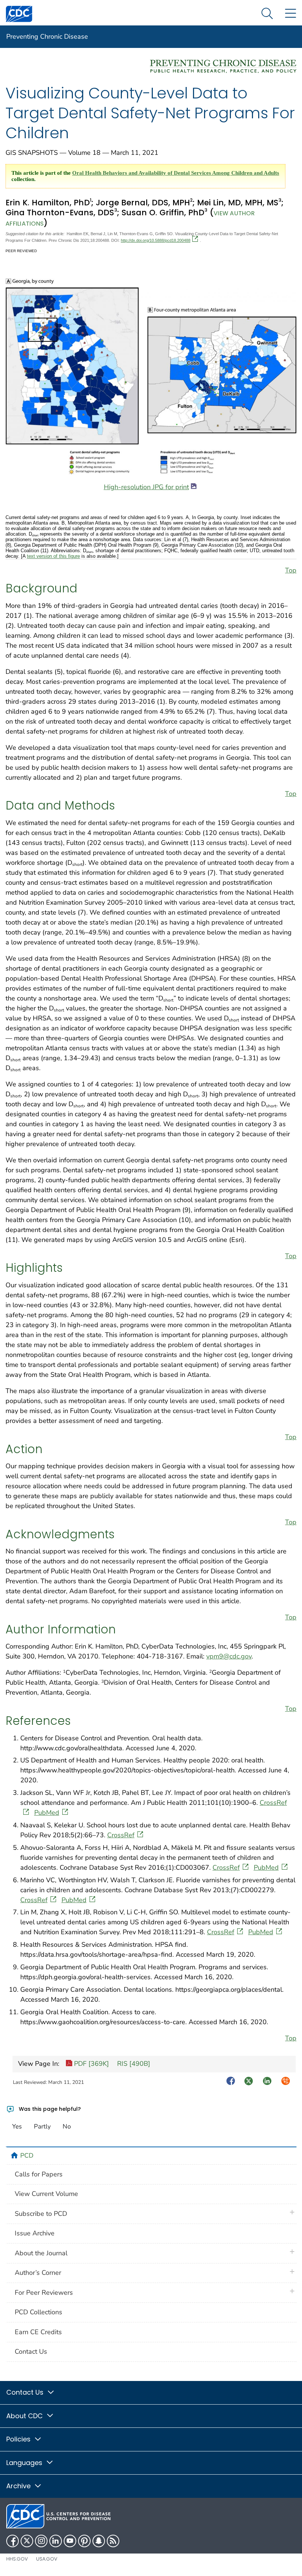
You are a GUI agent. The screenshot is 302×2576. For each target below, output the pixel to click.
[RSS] (113, 2541)
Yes (17, 2126)
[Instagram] (41, 2541)
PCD (27, 2155)
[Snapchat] (99, 2541)
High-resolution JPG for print (146, 487)
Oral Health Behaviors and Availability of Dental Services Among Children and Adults (176, 173)
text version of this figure (53, 556)
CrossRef (121, 1835)
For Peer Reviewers (44, 2293)
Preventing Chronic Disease (47, 36)
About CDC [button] (25, 2416)
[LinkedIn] (56, 2541)
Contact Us (31, 2352)
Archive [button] (19, 2486)
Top (291, 570)
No (67, 2126)
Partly (42, 2126)
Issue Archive (35, 2233)
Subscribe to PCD (41, 2214)
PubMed (47, 1813)
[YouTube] (70, 2541)
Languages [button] (25, 2463)
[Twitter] (27, 2541)
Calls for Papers (39, 2174)
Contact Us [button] (26, 2392)
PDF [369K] (91, 2064)
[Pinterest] (84, 2541)
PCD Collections (38, 2312)
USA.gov (47, 2559)
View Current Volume (46, 2194)
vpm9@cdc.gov (229, 1656)
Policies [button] (19, 2439)
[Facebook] (13, 2541)
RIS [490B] (133, 2064)
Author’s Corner (38, 2273)
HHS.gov (17, 2559)
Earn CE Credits (38, 2332)
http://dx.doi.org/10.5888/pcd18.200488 (156, 240)
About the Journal (41, 2253)
